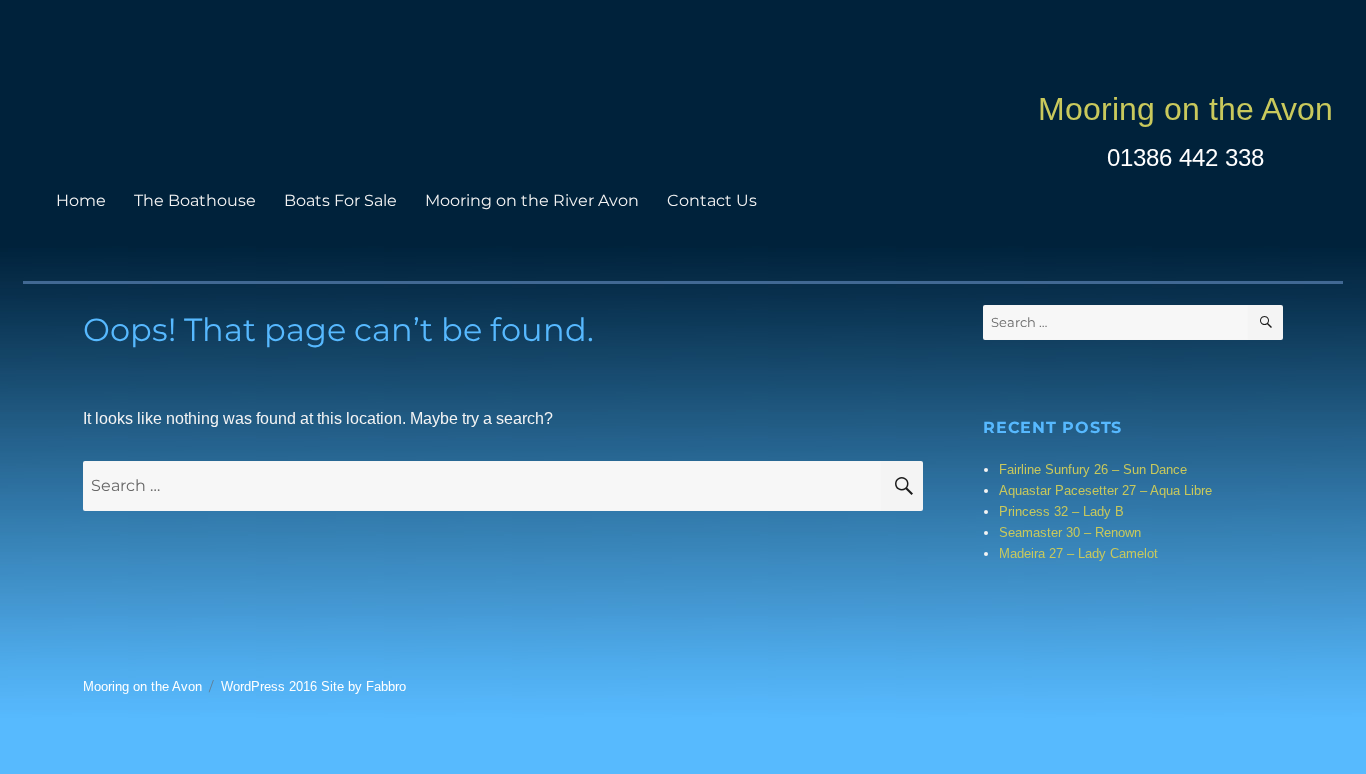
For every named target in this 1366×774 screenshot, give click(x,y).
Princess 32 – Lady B (1061, 511)
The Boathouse (195, 200)
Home (81, 200)
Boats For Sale (340, 200)
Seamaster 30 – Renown (1070, 532)
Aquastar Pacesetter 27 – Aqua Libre (1105, 490)
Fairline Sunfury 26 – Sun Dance (1093, 469)
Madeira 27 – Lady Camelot (1078, 553)
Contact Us (712, 200)
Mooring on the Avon (1185, 109)
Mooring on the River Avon (532, 200)
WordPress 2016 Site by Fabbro (313, 686)
